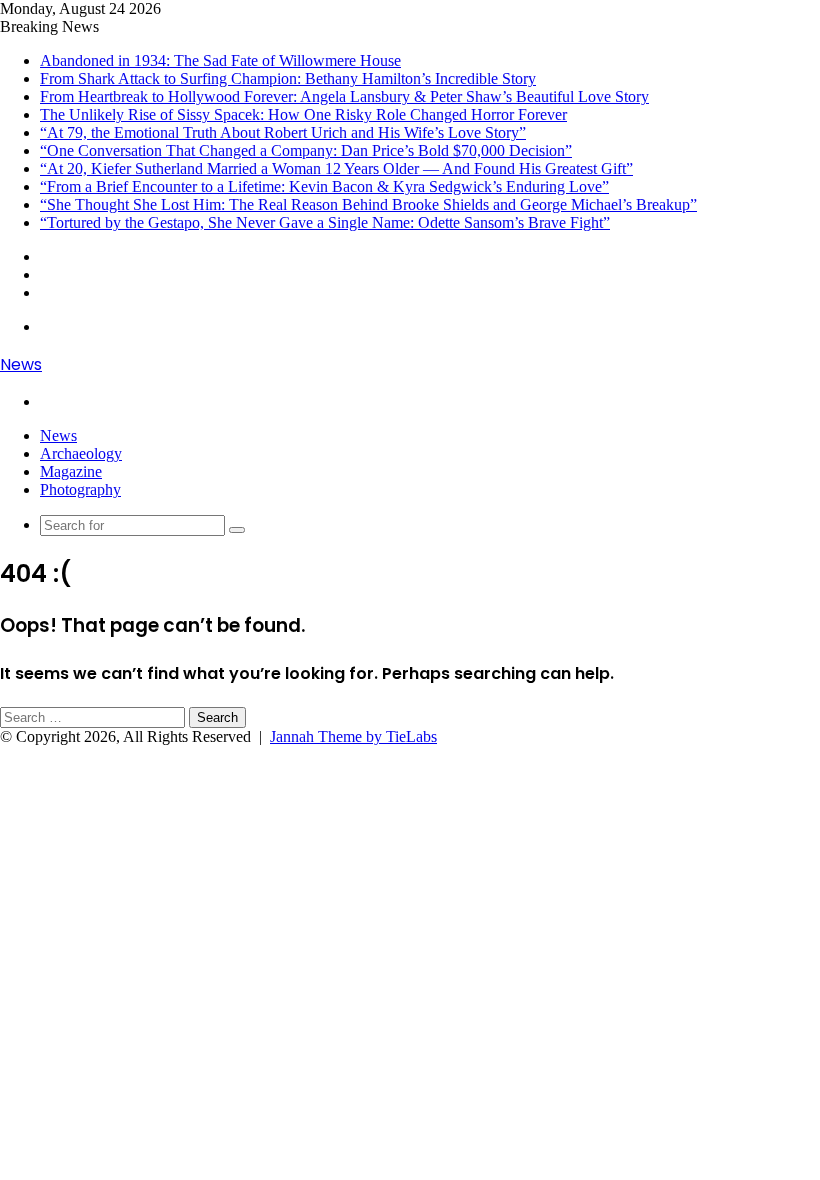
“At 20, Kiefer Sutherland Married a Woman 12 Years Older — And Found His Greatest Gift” (336, 168)
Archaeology (81, 453)
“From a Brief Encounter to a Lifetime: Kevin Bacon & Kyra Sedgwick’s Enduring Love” (324, 186)
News (58, 435)
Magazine (71, 471)
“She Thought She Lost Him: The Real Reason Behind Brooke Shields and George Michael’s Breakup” (368, 204)
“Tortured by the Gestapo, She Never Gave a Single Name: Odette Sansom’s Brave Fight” (325, 222)
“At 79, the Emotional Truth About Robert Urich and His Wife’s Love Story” (283, 132)
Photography (80, 489)
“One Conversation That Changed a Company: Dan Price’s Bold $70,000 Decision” (306, 150)
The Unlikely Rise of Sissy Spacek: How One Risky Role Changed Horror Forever (303, 114)
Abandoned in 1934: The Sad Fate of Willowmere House (220, 60)
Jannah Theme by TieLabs (353, 736)
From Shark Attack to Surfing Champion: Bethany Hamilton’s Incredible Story (288, 78)
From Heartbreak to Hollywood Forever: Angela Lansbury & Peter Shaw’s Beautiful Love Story (344, 96)
